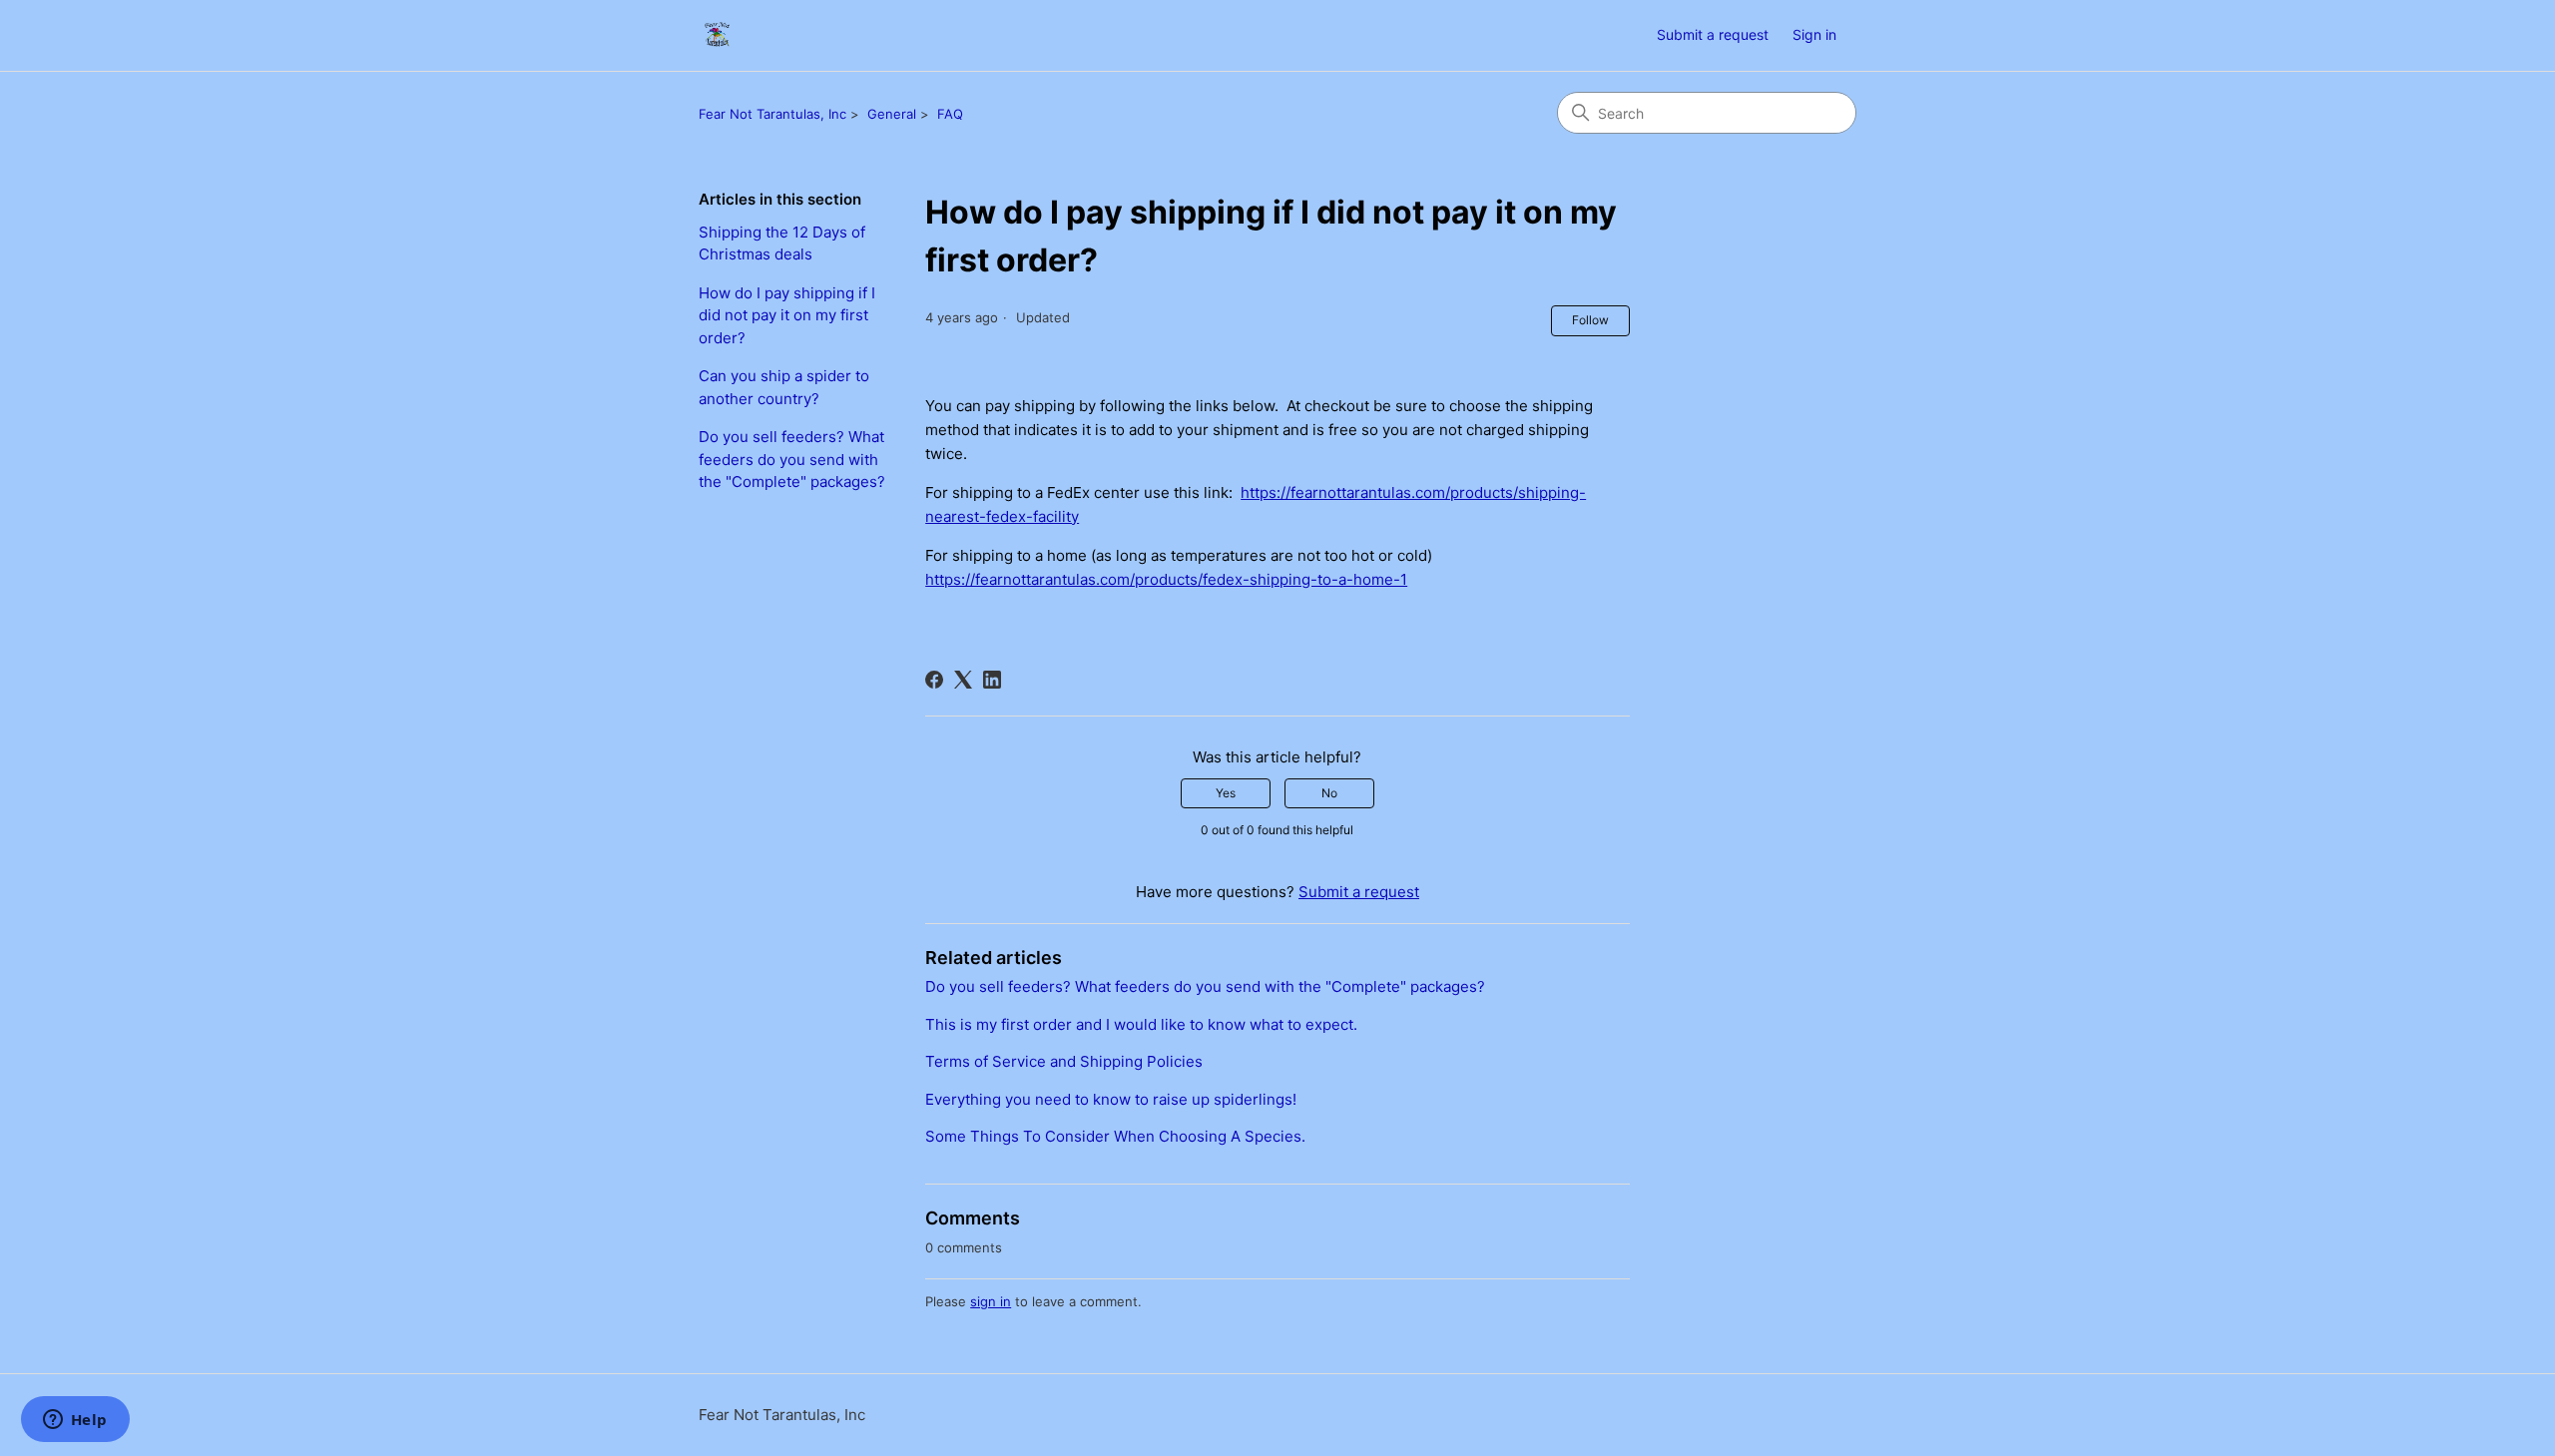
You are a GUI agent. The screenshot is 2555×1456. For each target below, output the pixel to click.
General (892, 114)
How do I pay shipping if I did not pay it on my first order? (787, 315)
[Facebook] (934, 680)
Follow (1590, 320)
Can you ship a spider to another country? (784, 387)
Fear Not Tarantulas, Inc (772, 114)
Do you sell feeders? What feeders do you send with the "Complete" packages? (792, 459)
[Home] (717, 35)
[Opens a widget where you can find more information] (75, 1421)
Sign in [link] (1814, 34)
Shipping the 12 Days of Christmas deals (782, 243)
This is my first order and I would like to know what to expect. (1141, 1024)
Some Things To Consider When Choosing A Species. (1115, 1136)
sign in (991, 1301)
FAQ (950, 114)
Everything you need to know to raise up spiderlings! (1111, 1099)
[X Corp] (963, 680)
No (1329, 793)
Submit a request (1713, 34)
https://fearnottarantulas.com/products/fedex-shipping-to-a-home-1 (1166, 579)
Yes (1226, 793)
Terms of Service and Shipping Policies (1064, 1061)
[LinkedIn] (992, 680)
